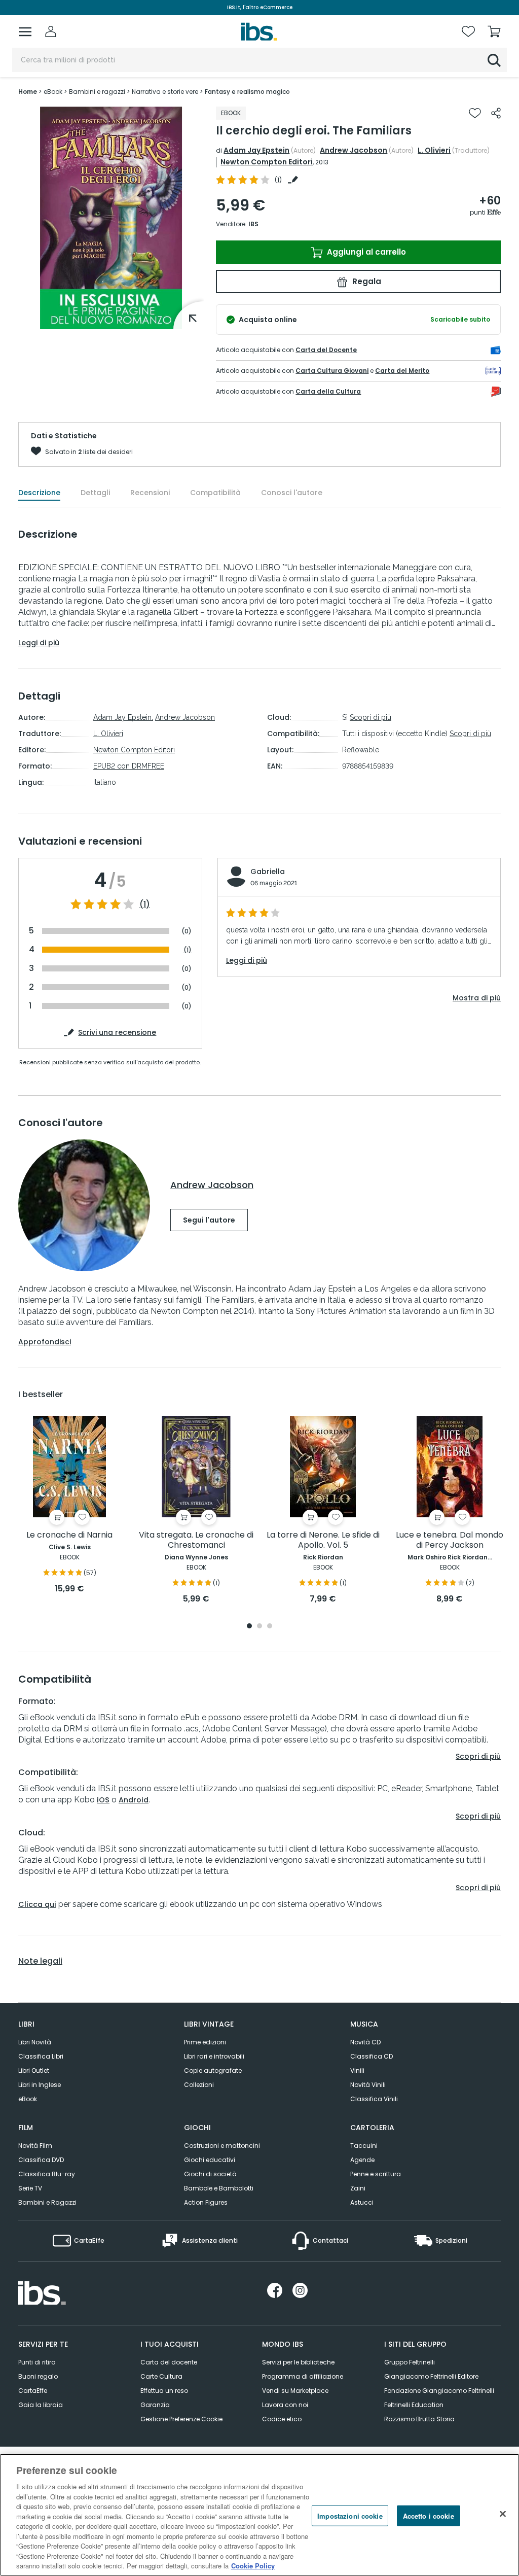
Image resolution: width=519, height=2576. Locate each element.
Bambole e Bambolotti (219, 2188)
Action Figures (206, 2202)
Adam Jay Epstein (256, 150)
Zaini (358, 2188)
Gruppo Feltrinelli (410, 2362)
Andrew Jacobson (354, 150)
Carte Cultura (161, 2376)
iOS (103, 1800)
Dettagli (95, 493)
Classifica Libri (41, 2056)
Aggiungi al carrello (365, 252)
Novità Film (35, 2146)
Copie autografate (213, 2070)
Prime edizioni (205, 2042)
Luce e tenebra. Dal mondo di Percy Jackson (450, 1540)
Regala (366, 281)
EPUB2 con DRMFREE (129, 766)
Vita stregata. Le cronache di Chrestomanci (196, 1540)
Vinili (357, 2070)
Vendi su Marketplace (295, 2391)
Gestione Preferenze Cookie (181, 2419)
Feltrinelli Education (414, 2405)
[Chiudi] (503, 2514)
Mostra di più (477, 998)
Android (134, 1800)
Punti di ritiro (37, 2362)
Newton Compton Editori (267, 162)
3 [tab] (270, 1627)
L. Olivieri (434, 150)
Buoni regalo (38, 2376)
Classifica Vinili (374, 2099)
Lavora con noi (285, 2405)
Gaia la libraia (41, 2405)
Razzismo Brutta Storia (419, 2419)
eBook (28, 2099)
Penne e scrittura (376, 2174)
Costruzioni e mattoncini (222, 2146)
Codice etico (282, 2419)
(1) (145, 904)
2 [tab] (259, 1627)
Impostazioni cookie (350, 2515)
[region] (259, 2515)
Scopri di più (370, 717)
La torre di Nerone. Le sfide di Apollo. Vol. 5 (323, 1540)
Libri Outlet (34, 2070)
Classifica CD (372, 2056)
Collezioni (199, 2085)
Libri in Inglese (40, 2085)
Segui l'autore (209, 1220)
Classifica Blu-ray (47, 2174)
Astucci (362, 2202)
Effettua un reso (164, 2391)
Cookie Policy (253, 2566)
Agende (362, 2160)
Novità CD (365, 2042)
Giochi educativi (210, 2160)
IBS (253, 224)
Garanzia (155, 2405)
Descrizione (39, 493)
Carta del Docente (326, 350)
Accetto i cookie (429, 2515)
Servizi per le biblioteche (298, 2362)
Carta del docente (169, 2362)
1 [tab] (249, 1627)
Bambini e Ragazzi (47, 2202)
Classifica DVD (41, 2160)
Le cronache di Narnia (69, 1535)
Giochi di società (210, 2174)
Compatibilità (215, 493)
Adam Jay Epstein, (123, 717)
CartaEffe (33, 2391)
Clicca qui (37, 1904)
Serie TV (30, 2188)
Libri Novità (35, 2042)
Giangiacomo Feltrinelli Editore (431, 2376)
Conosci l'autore (292, 493)
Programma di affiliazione (303, 2376)
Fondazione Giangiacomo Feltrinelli (439, 2391)
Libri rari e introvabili (214, 2056)
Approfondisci (45, 1342)
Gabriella (268, 872)
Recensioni (150, 493)
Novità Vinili (368, 2085)
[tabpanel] (69, 1505)
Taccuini (364, 2146)
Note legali (40, 1961)
